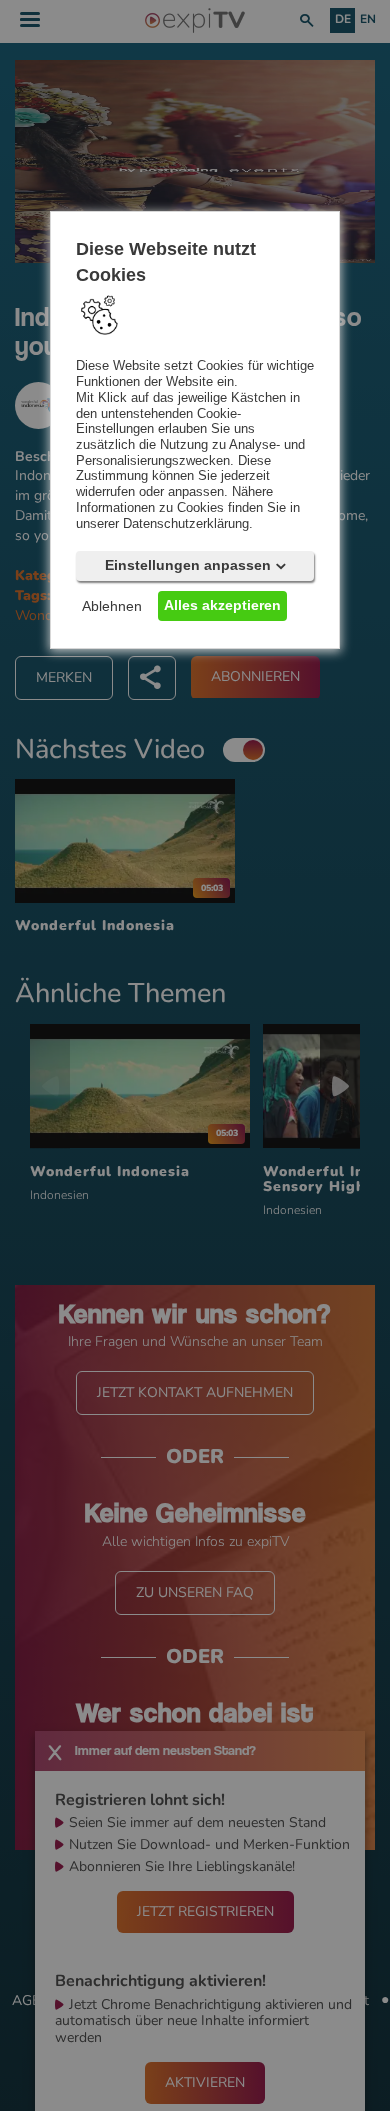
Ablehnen (112, 606)
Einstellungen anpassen (188, 565)
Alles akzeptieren (222, 605)
